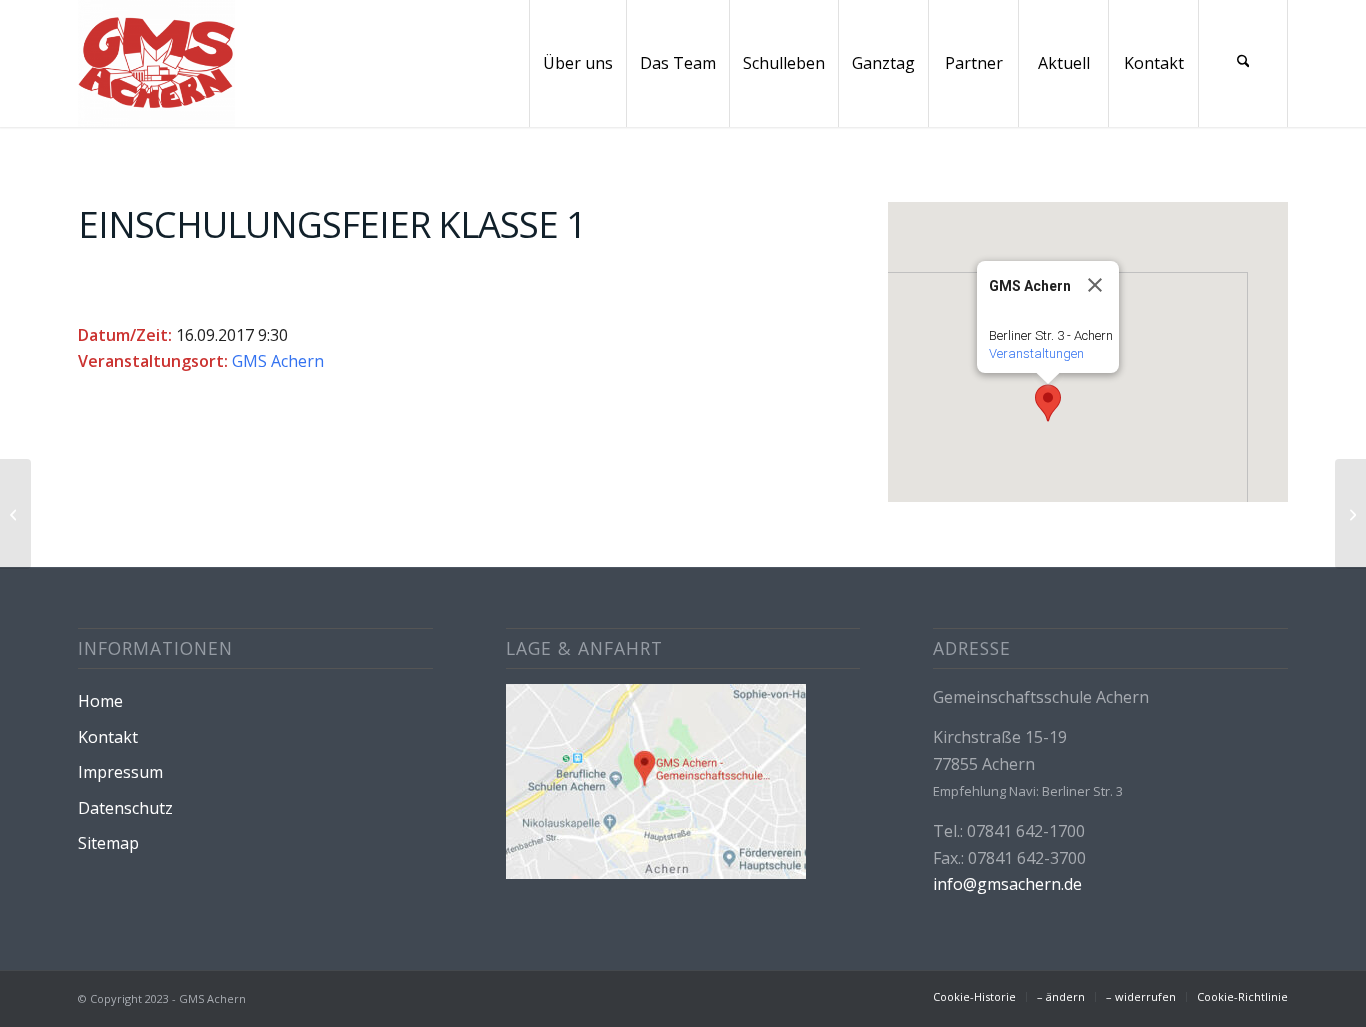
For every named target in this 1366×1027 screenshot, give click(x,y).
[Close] (1095, 285)
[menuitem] (577, 63)
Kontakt (108, 737)
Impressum (120, 772)
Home (100, 701)
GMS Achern (278, 361)
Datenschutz (125, 808)
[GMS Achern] (156, 63)
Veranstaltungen (1036, 353)
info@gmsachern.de (1007, 884)
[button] (1048, 403)
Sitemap (108, 843)
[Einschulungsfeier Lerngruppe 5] (15, 514)
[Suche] (1243, 63)
